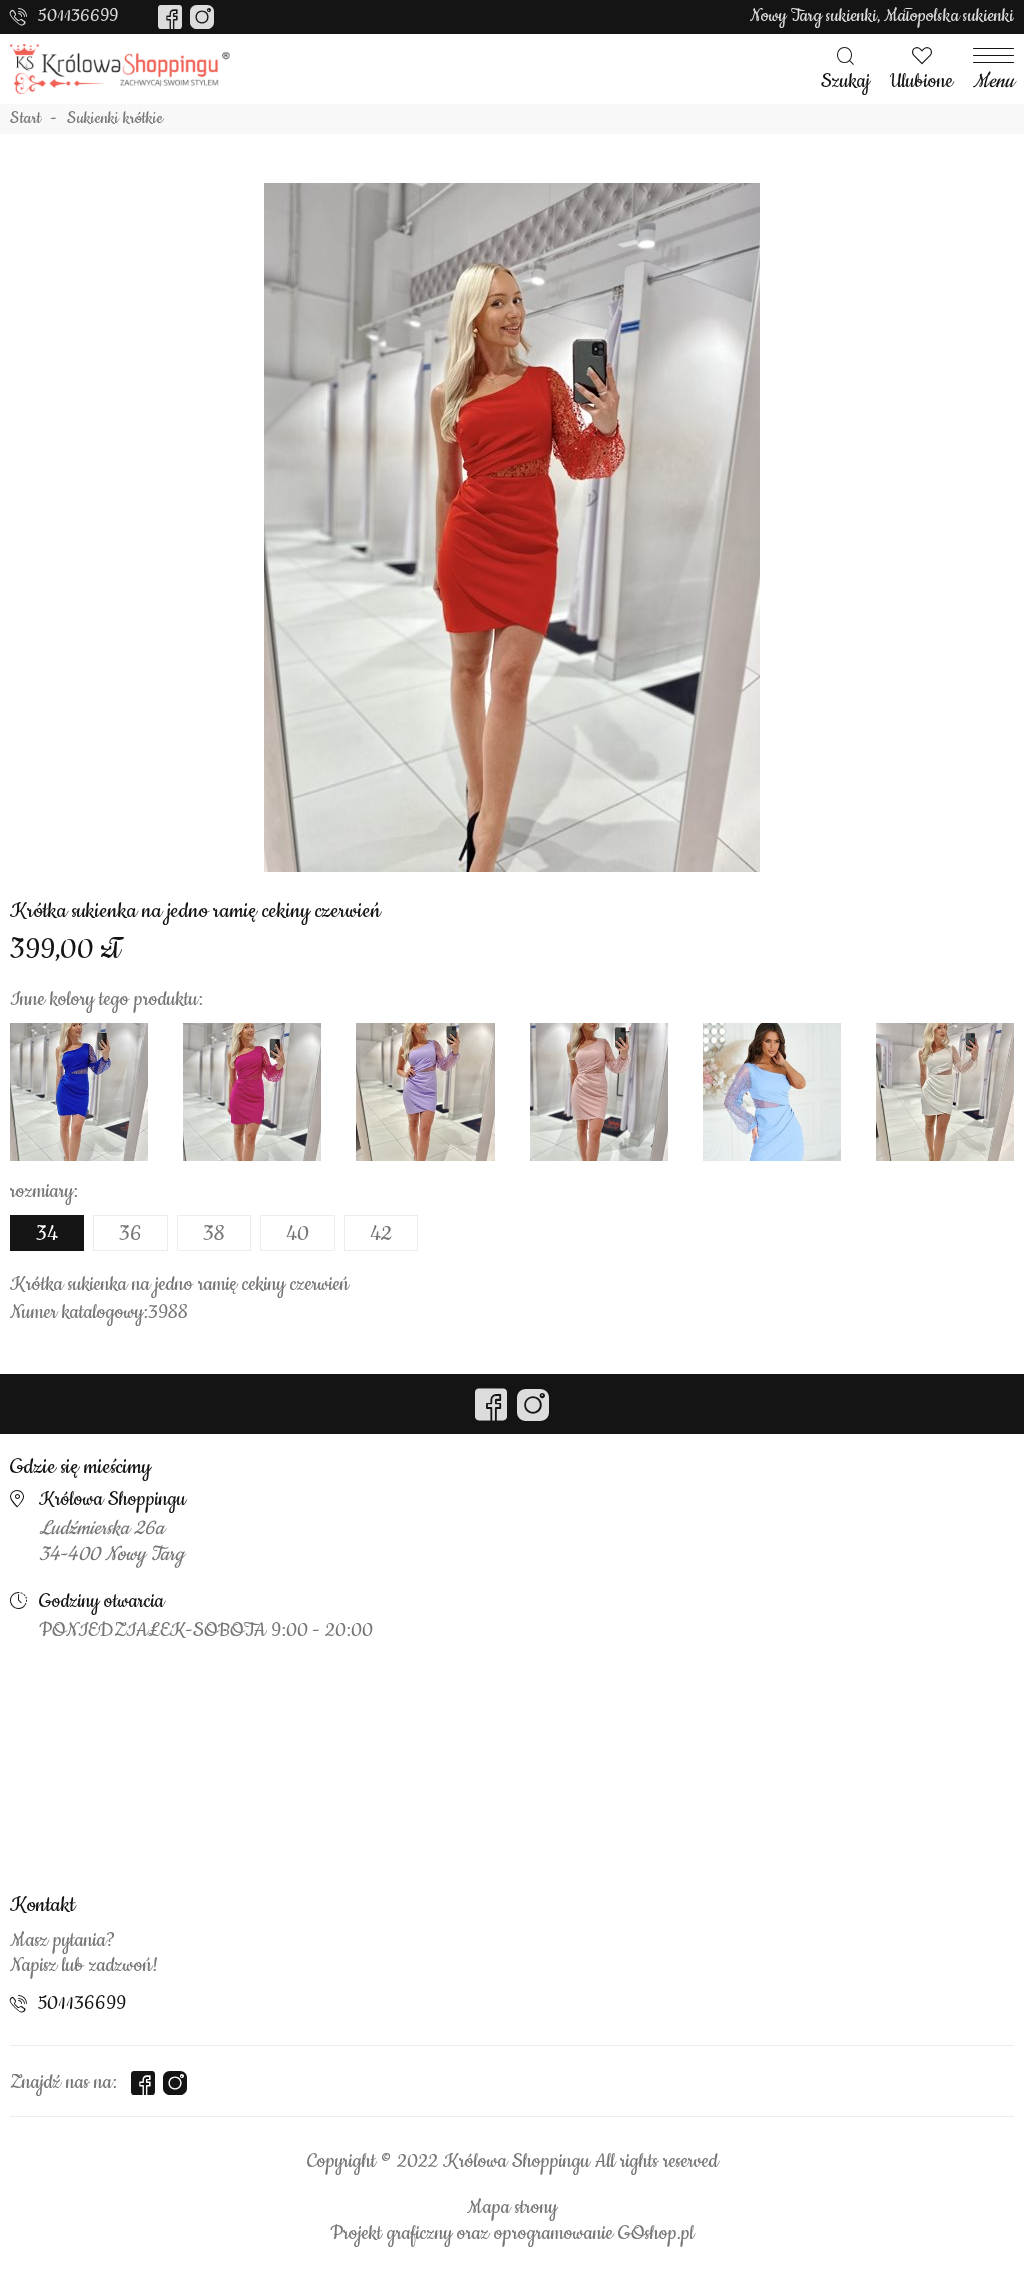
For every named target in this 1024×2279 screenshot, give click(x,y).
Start (25, 119)
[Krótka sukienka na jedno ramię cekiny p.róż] (599, 1092)
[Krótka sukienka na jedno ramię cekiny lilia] (425, 1092)
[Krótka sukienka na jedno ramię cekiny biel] (945, 1092)
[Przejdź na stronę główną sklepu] (120, 69)
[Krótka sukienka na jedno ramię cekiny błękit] (772, 1092)
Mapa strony (512, 2208)
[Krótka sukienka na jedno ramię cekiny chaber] (79, 1092)
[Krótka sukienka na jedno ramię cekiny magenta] (252, 1092)
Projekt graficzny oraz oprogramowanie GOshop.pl (512, 2234)
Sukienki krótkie (115, 119)
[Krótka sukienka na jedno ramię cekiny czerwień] (512, 527)
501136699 (78, 16)
